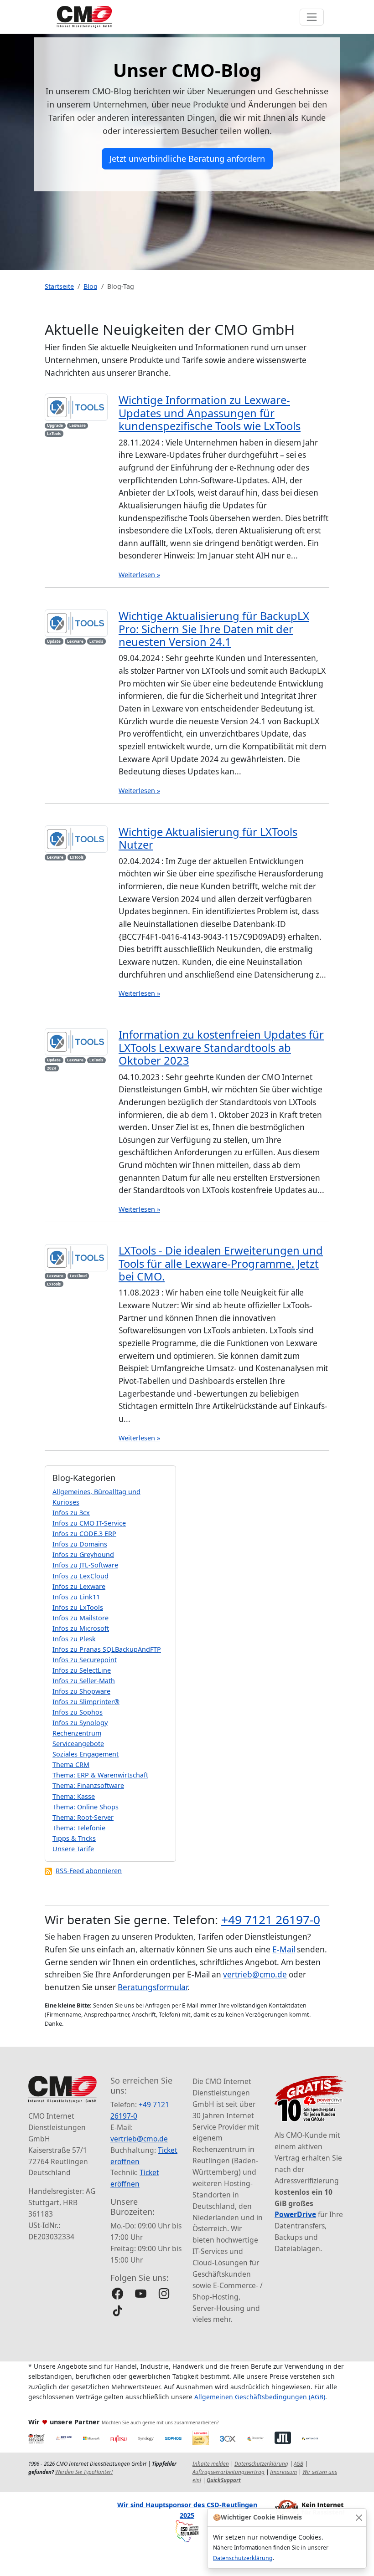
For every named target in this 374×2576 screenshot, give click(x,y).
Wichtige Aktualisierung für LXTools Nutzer (208, 838)
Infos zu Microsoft (81, 1628)
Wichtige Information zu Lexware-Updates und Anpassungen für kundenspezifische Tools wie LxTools (210, 413)
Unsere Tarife (73, 1849)
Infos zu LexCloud (81, 1576)
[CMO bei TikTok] (117, 2311)
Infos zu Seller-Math (84, 1681)
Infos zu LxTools (78, 1607)
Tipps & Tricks (74, 1838)
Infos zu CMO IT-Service (89, 1523)
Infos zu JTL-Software (85, 1565)
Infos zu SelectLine (82, 1670)
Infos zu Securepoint (85, 1660)
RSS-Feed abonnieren (89, 1871)
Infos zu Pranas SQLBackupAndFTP (107, 1649)
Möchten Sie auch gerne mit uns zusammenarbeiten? (160, 2422)
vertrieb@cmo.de (255, 1974)
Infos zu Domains (80, 1544)
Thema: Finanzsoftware (88, 1785)
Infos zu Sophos (78, 1712)
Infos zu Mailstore (81, 1618)
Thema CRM (71, 1764)
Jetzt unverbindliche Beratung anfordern (187, 159)
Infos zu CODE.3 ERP (84, 1534)
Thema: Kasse (74, 1796)
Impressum (283, 2472)
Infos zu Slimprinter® (86, 1702)
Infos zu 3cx (71, 1513)
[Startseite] (84, 17)
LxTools (54, 433)
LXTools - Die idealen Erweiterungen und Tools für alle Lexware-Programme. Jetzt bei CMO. (221, 1263)
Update (54, 641)
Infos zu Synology (80, 1723)
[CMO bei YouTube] (141, 2293)
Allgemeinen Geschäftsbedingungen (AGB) (260, 2397)
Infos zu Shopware (81, 1691)
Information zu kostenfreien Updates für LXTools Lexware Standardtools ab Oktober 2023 (221, 1047)
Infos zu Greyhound (83, 1554)
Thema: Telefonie (79, 1828)
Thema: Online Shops (86, 1807)
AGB (299, 2464)
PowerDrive (295, 2214)
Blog (91, 286)
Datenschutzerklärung (243, 2558)
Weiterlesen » (139, 575)
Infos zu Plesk (74, 1639)
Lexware (78, 425)
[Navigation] (312, 17)
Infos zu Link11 (76, 1597)
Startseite (59, 286)
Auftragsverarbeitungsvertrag (229, 2472)
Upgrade (55, 425)
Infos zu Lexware (79, 1586)
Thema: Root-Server (83, 1817)
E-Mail (284, 1949)
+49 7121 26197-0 (271, 1920)
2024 (52, 1068)
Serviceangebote (78, 1744)
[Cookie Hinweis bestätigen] (359, 2517)
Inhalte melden (211, 2464)
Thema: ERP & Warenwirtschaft (100, 1775)
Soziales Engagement (86, 1754)
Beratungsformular (153, 1987)
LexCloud (78, 1276)
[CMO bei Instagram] (164, 2293)
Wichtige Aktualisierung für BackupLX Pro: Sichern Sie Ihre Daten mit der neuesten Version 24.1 (214, 629)
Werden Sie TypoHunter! (84, 2472)
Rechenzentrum (77, 1733)
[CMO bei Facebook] (117, 2293)
